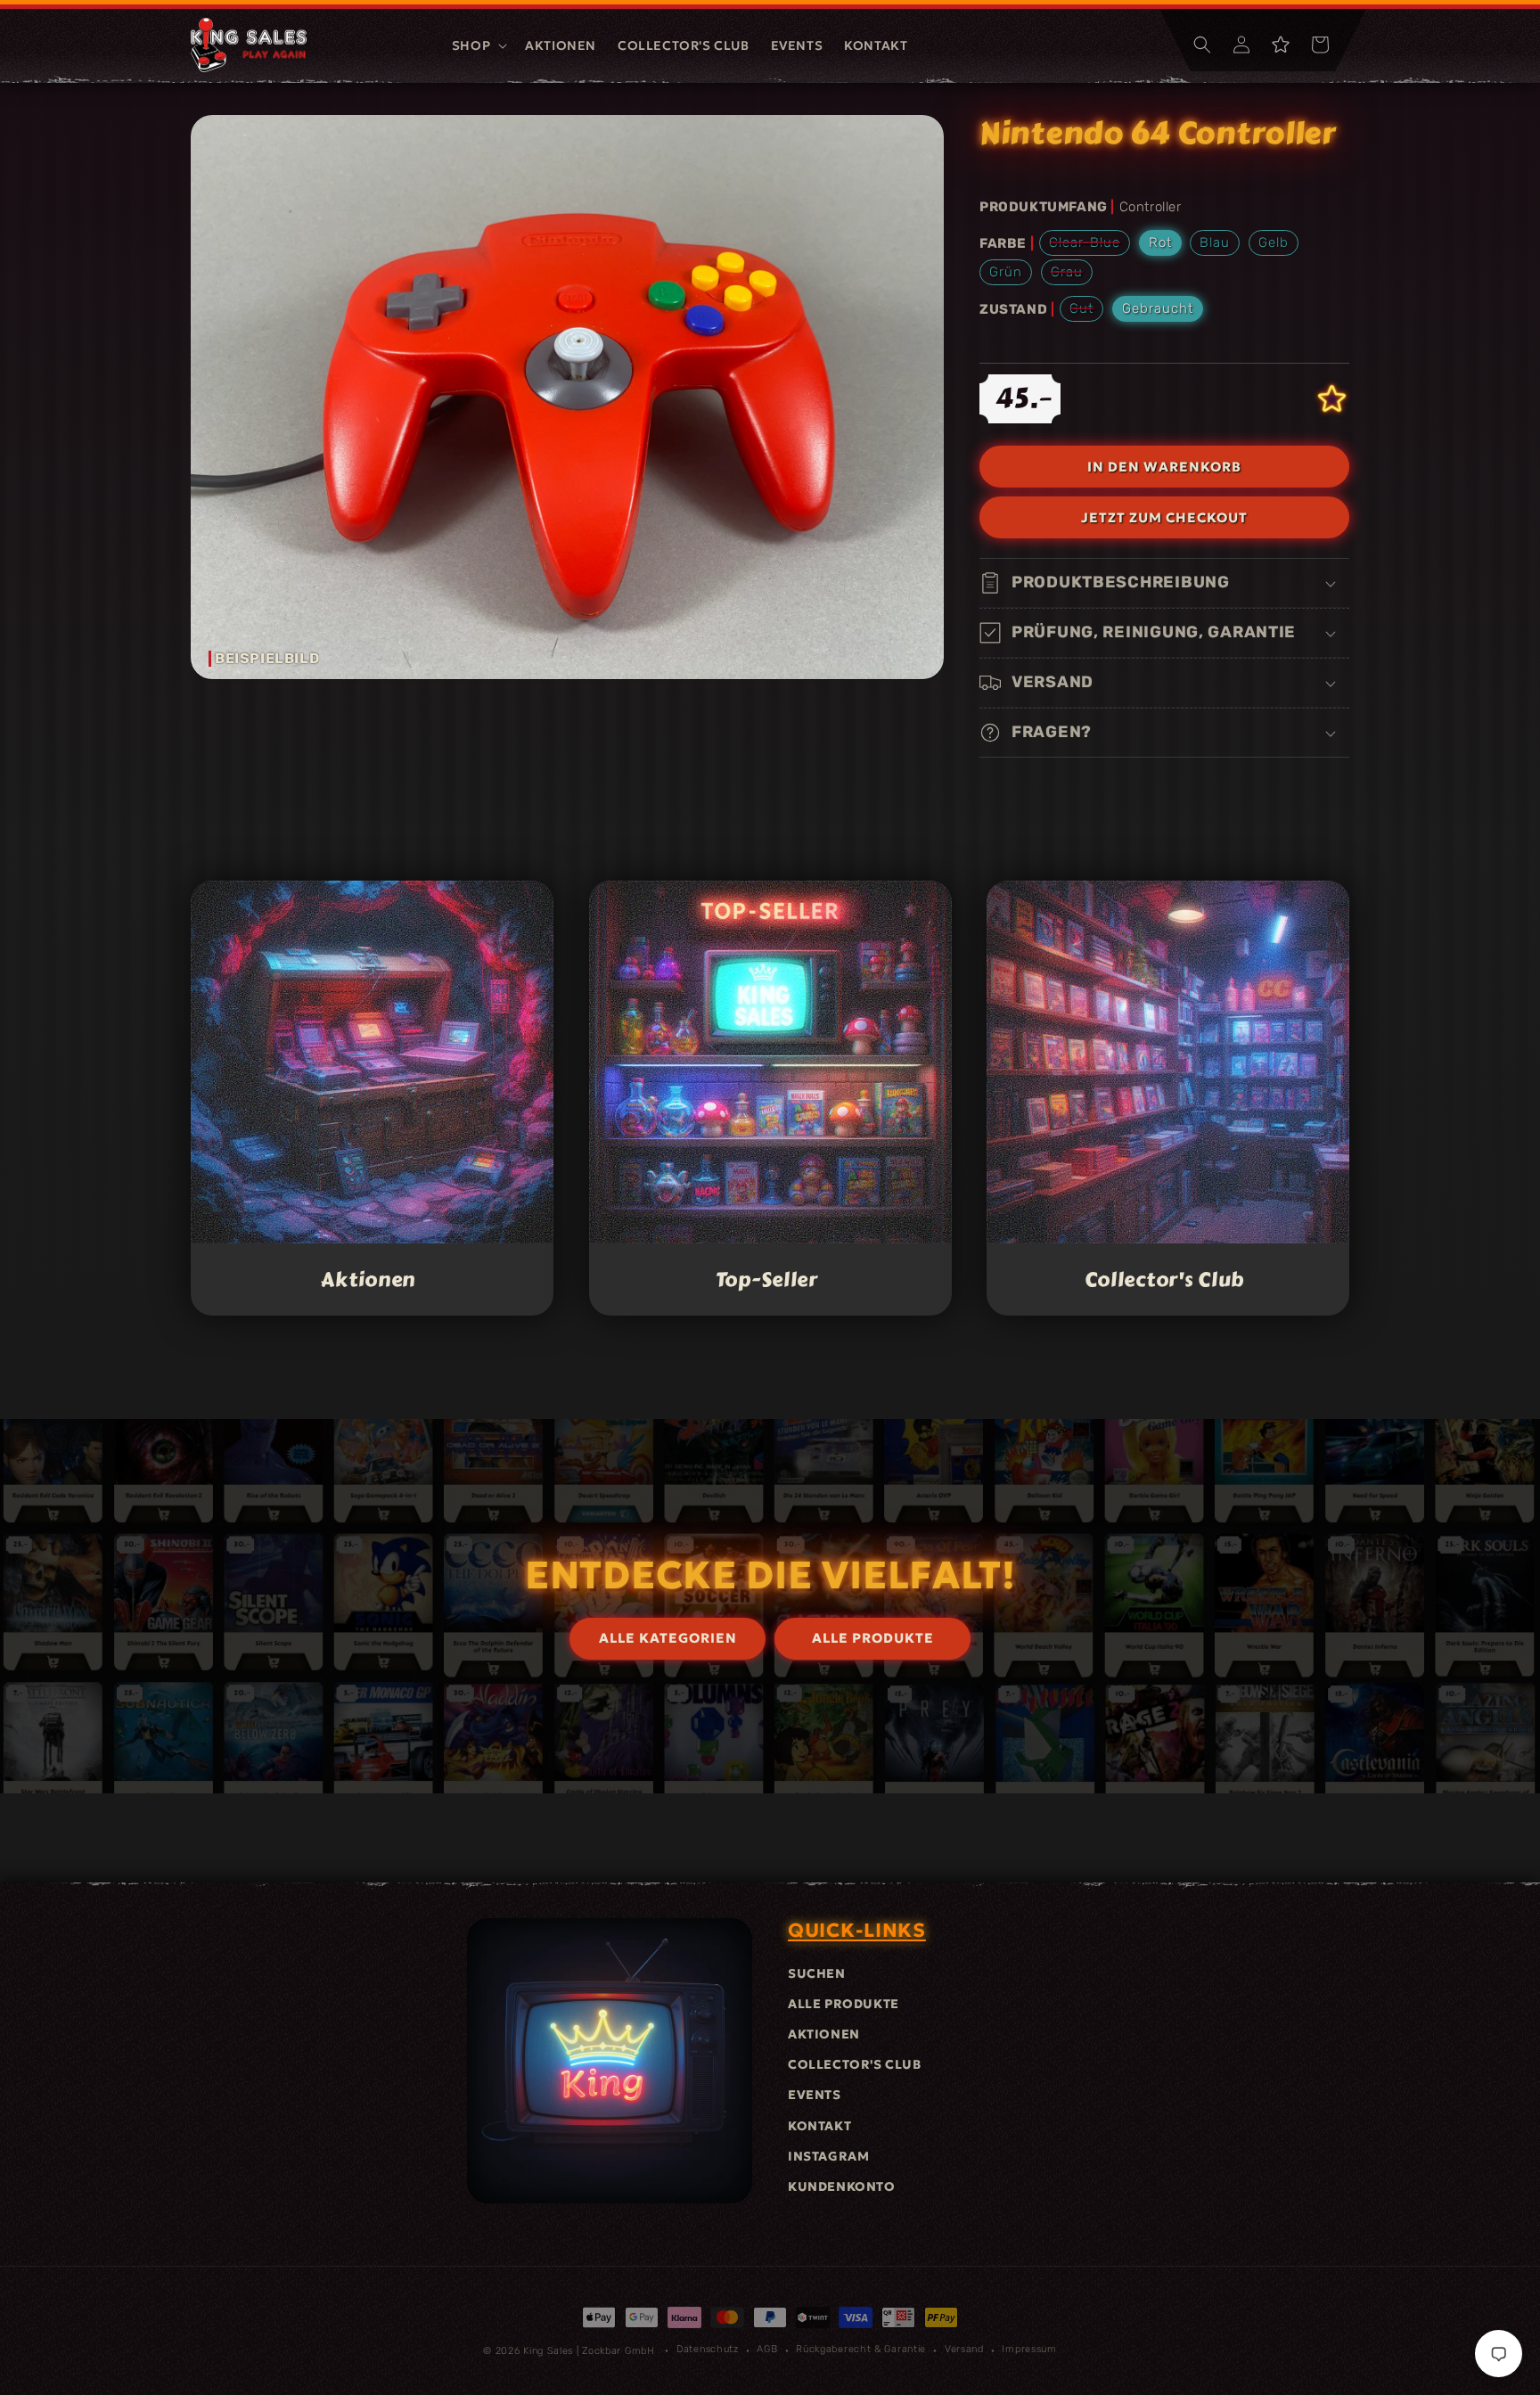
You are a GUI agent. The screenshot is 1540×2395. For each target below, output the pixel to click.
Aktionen (369, 1280)
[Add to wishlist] (1332, 399)
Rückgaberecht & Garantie (861, 2349)
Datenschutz (708, 2349)
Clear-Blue (1089, 245)
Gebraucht (1158, 308)
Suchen (817, 1973)
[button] (478, 45)
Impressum (1029, 2349)
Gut (1086, 311)
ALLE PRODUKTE (873, 1638)
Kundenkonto (842, 2186)
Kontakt (819, 2126)
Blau (1215, 242)
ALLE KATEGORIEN (668, 1638)
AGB (767, 2349)
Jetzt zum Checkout (1164, 517)
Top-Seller (766, 1280)
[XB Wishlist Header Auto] (1281, 45)
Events (815, 2095)
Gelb (1274, 242)
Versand (964, 2349)
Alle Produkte (844, 2004)
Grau (1072, 274)
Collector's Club (1165, 1280)
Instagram (828, 2156)
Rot (1160, 242)
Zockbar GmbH (618, 2351)
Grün (1006, 272)
